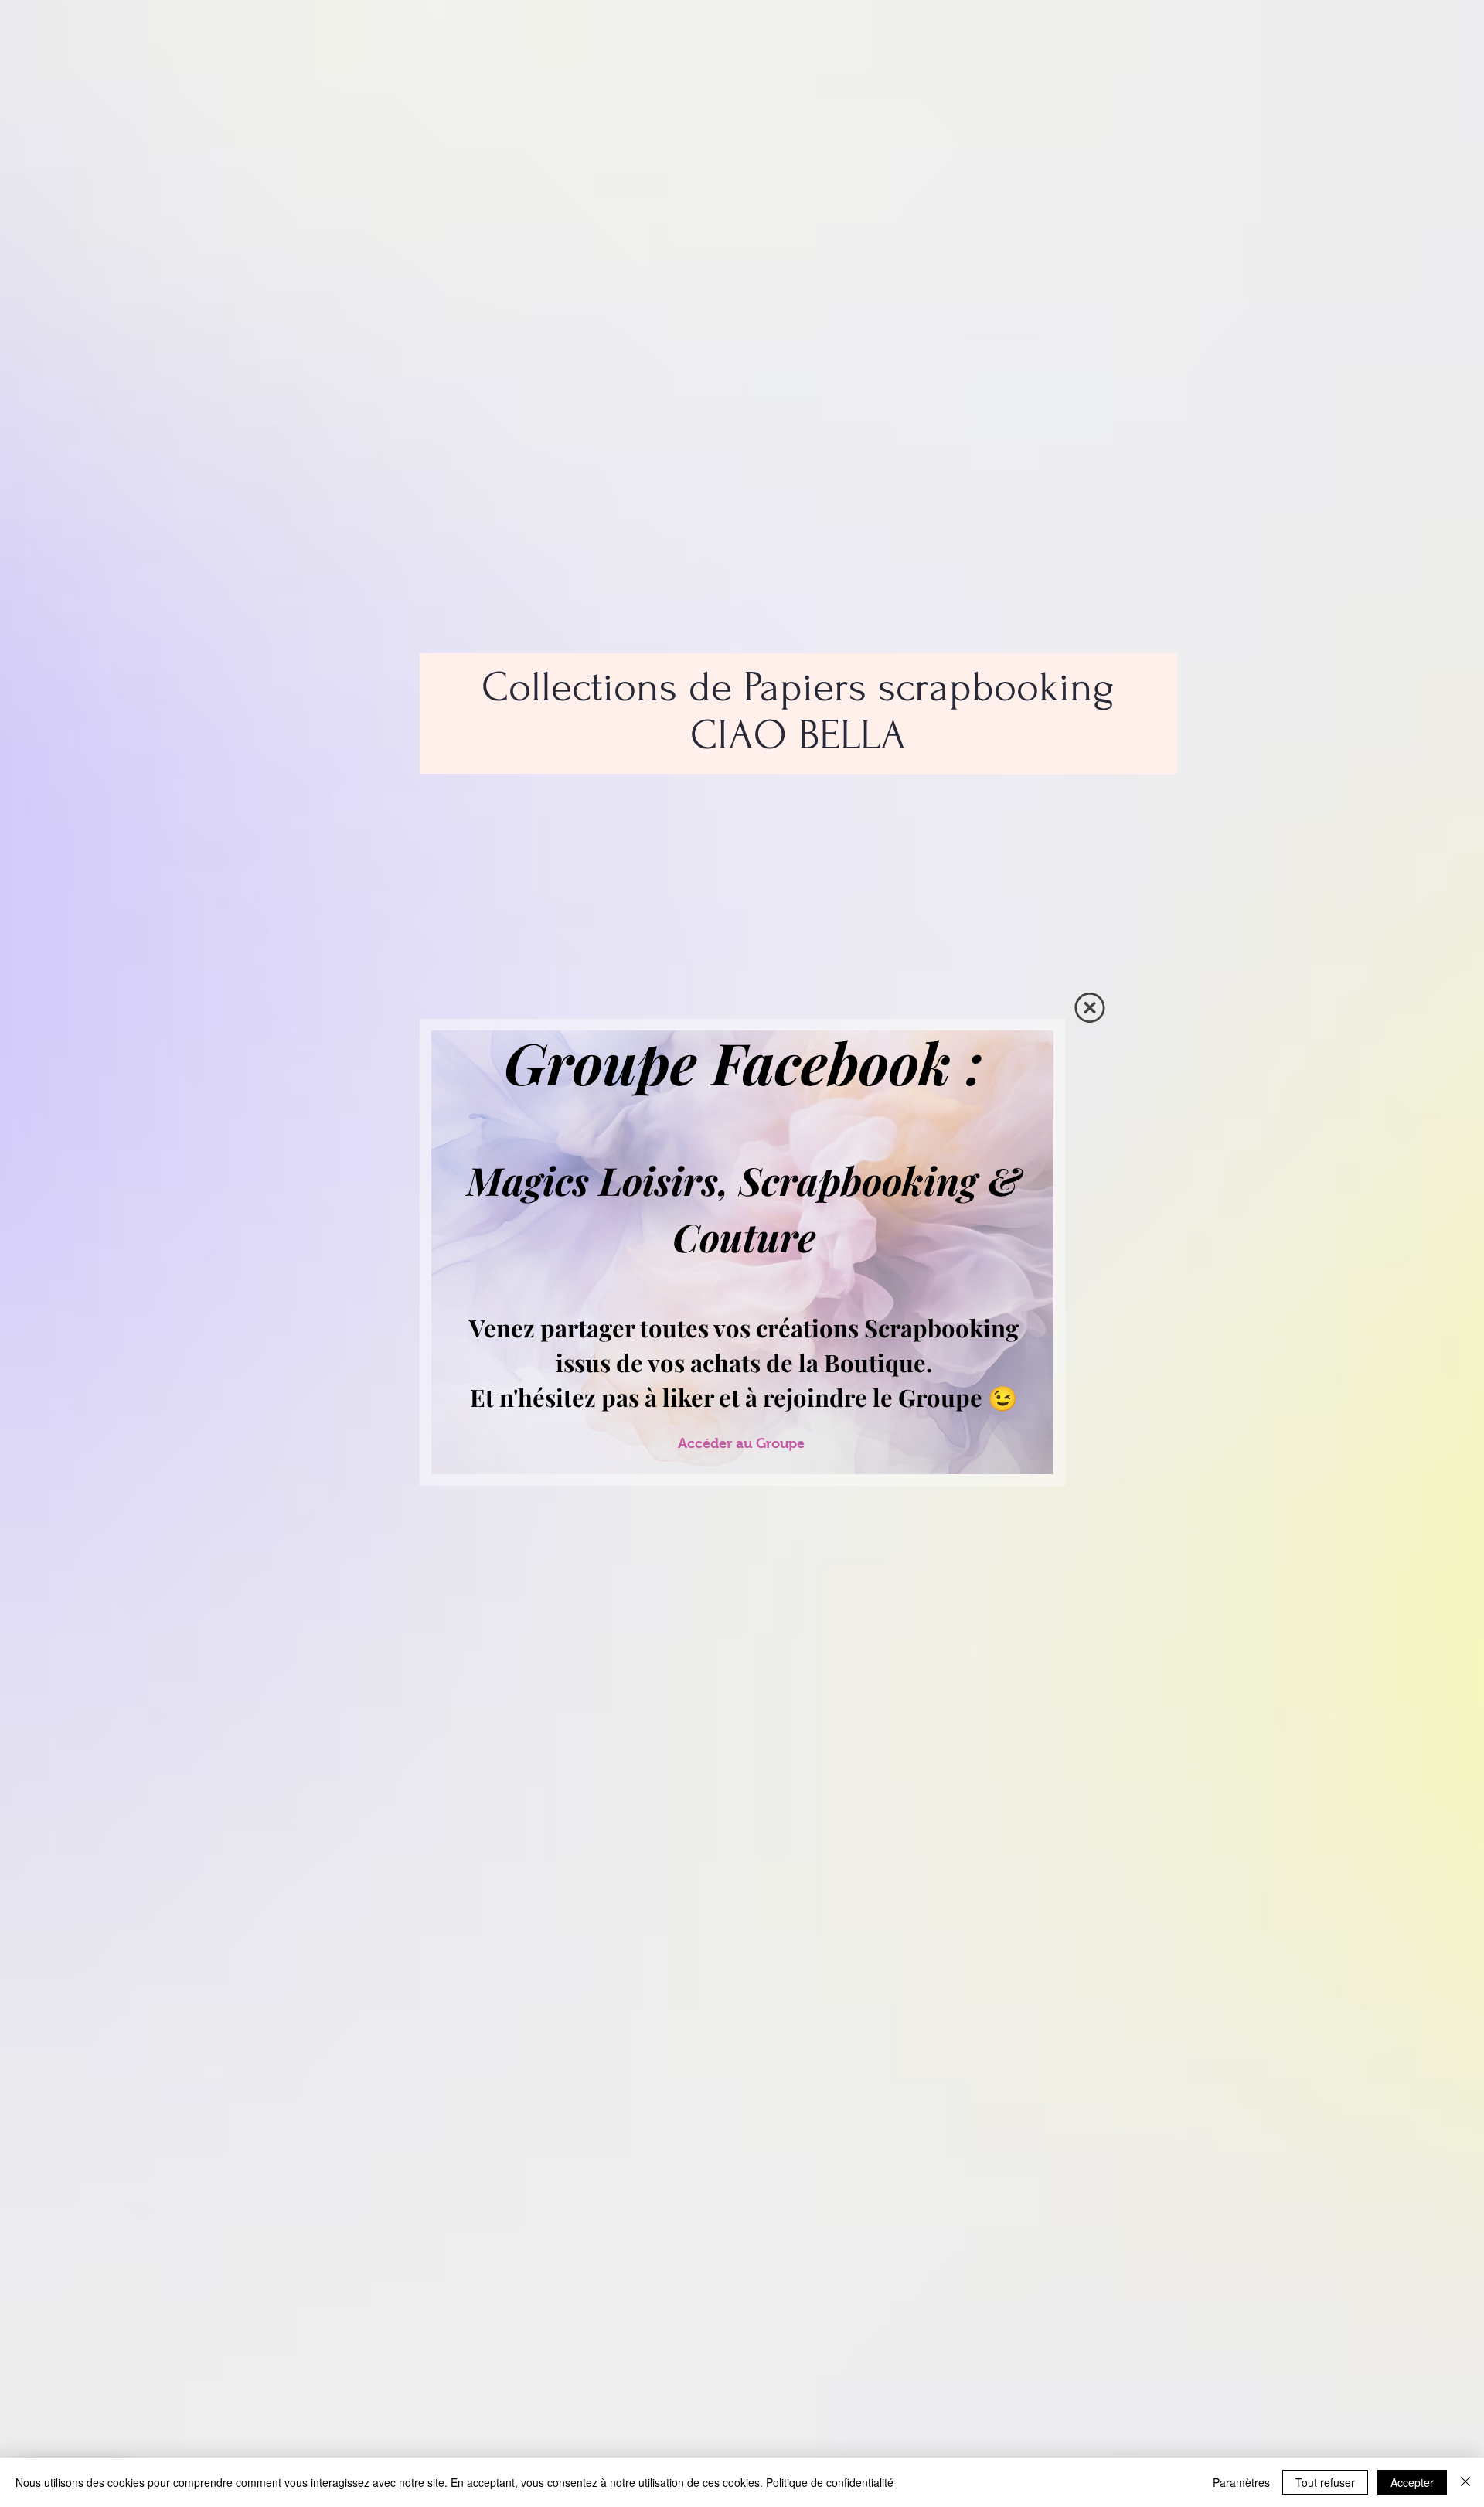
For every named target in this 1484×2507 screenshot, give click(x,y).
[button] (1090, 1008)
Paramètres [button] (1241, 2482)
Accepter (1412, 2482)
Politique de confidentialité (830, 2482)
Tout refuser (1325, 2482)
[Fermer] (1465, 2482)
